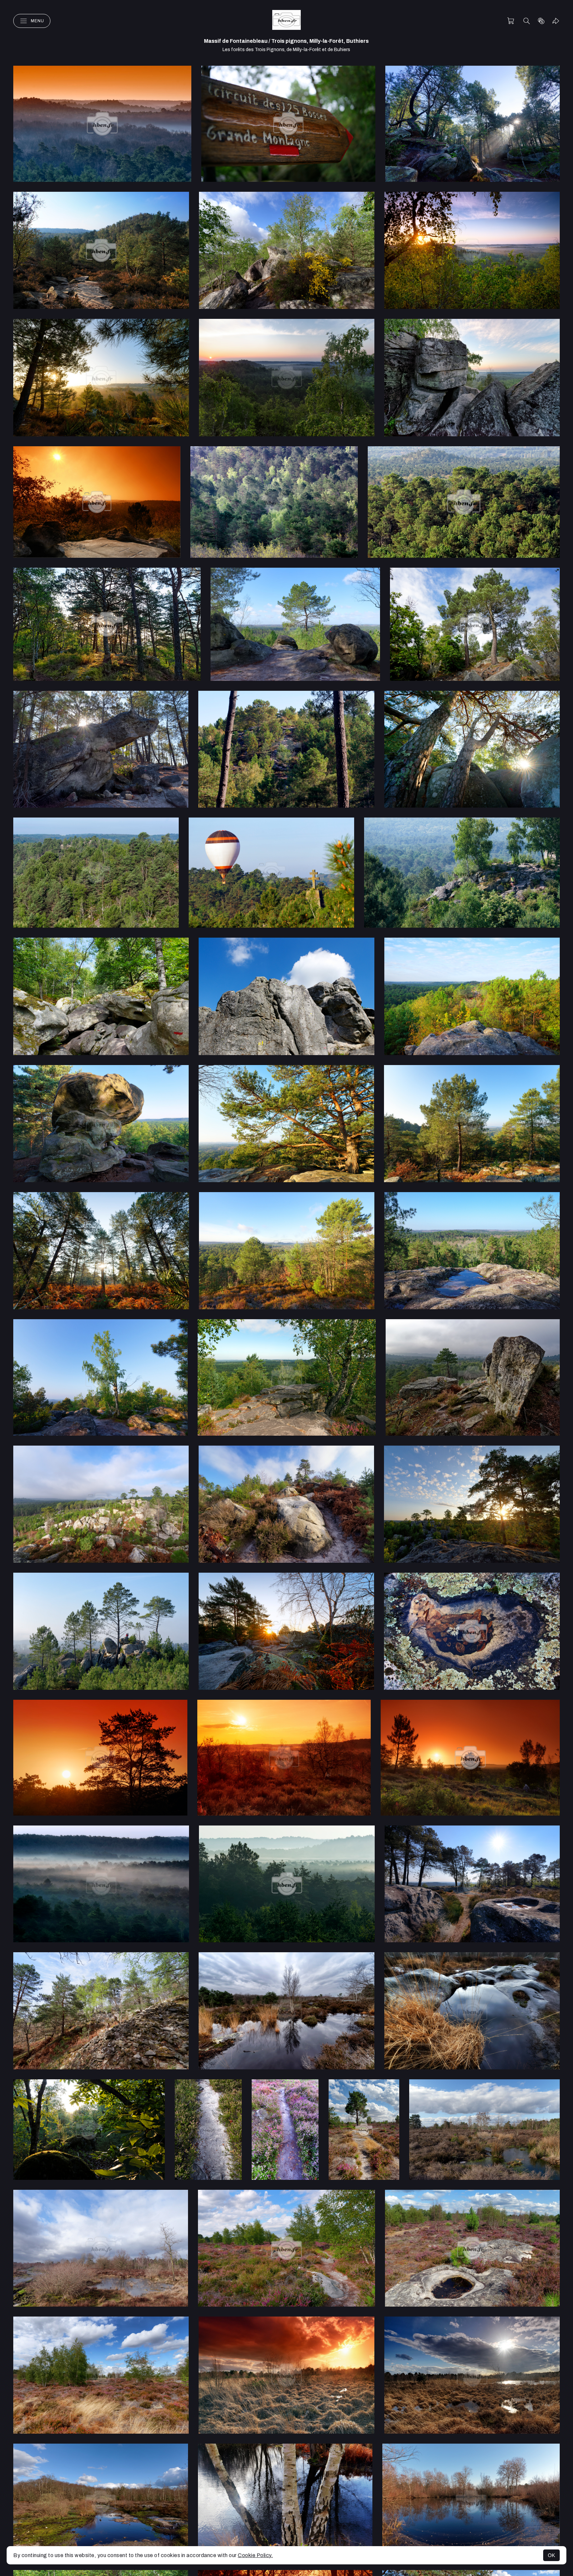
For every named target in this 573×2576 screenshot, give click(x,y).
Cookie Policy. (255, 2555)
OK (551, 2555)
